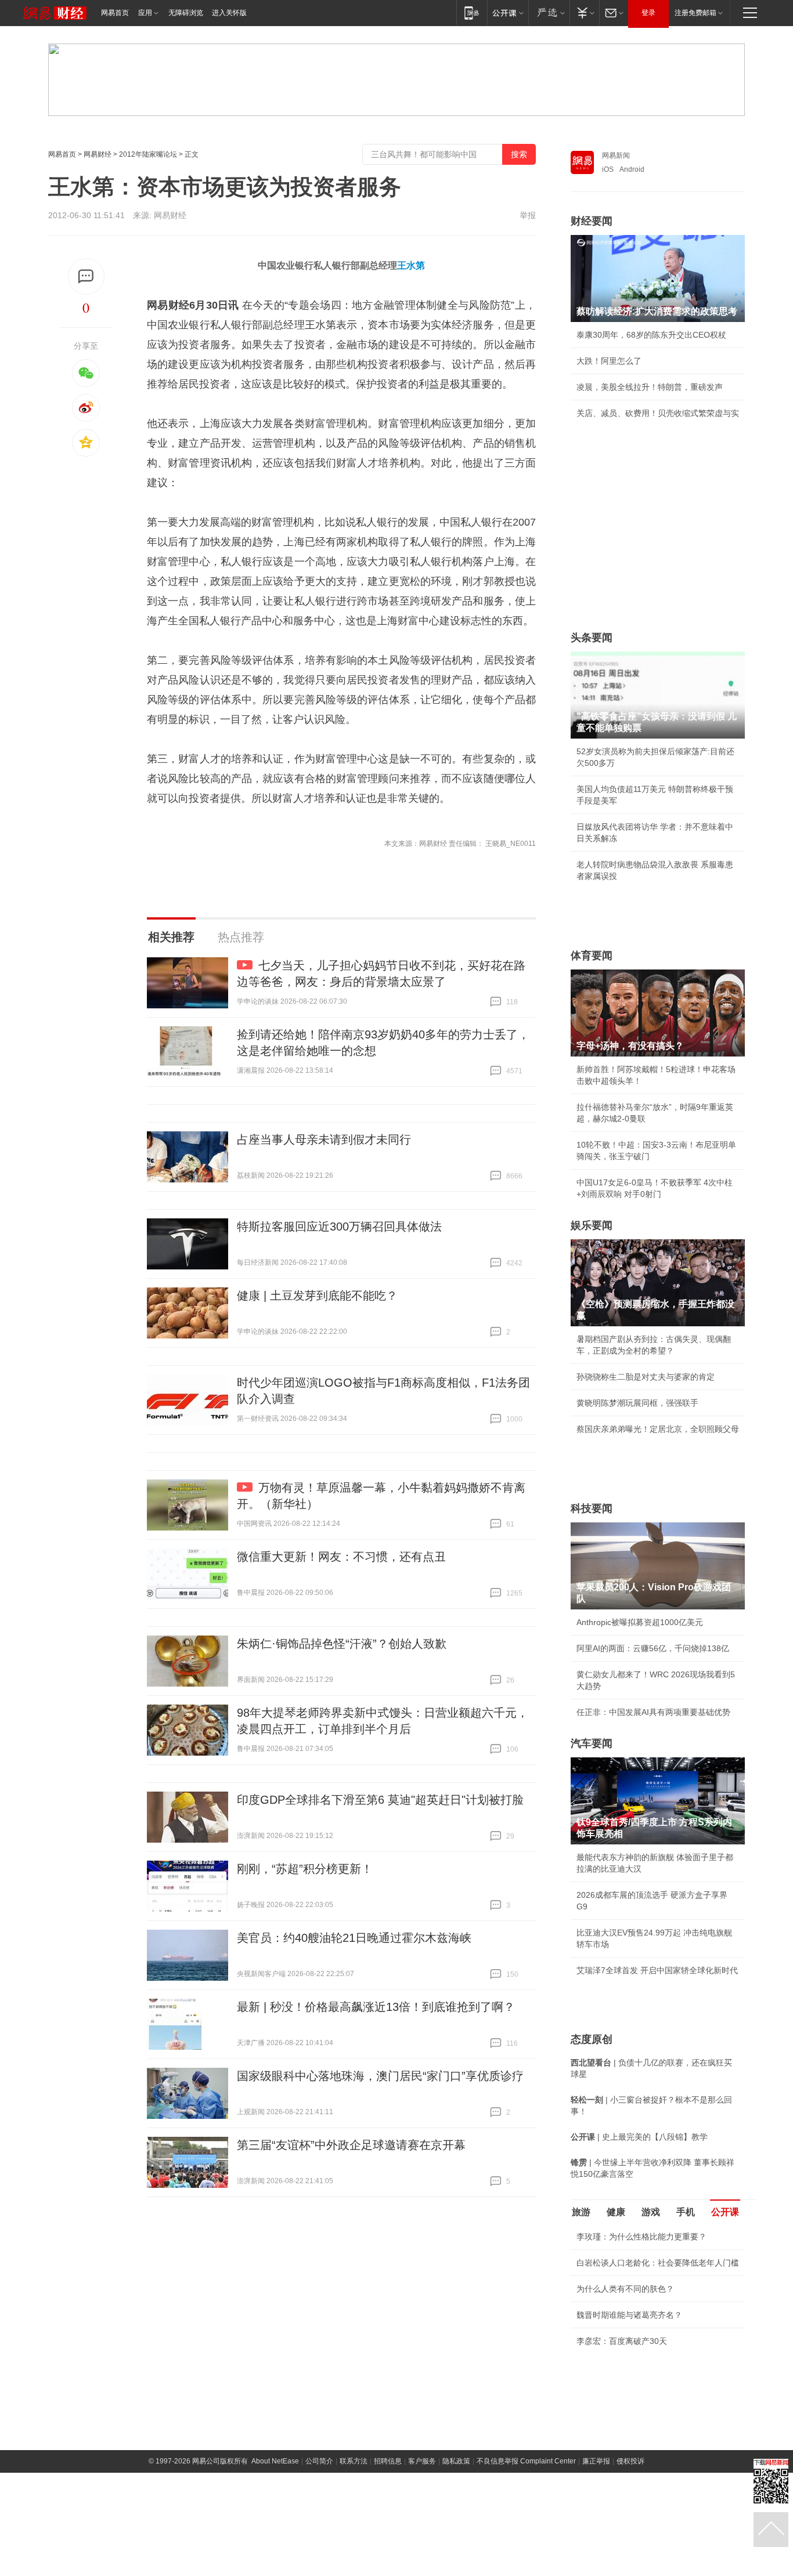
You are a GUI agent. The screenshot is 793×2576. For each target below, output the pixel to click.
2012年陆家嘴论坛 (148, 154)
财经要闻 (592, 221)
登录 (648, 13)
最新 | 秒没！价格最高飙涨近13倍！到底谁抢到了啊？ (376, 2007)
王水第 (411, 265)
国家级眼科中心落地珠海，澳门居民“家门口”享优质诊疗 (380, 2076)
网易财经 (98, 154)
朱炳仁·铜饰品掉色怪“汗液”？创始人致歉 (342, 1644)
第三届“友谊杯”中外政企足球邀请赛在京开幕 (351, 2145)
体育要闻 (592, 956)
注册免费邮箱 (695, 13)
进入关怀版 (229, 13)
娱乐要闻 (592, 1225)
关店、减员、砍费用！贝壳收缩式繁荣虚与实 (658, 413)
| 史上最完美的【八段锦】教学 (639, 2137)
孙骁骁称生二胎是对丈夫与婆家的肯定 (646, 1377)
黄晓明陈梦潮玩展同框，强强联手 (637, 1403)
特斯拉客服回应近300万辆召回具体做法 (339, 1227)
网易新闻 (616, 155)
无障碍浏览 (186, 13)
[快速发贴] (86, 276)
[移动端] (472, 12)
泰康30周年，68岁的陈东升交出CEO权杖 (651, 335)
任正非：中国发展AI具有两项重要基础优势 (653, 1712)
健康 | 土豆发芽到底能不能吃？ (317, 1296)
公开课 (725, 2212)
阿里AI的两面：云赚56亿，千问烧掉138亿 (653, 1648)
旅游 (581, 2212)
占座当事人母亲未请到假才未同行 (324, 1139)
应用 (145, 13)
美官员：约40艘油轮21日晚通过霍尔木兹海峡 (354, 1938)
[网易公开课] (508, 12)
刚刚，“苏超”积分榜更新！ (305, 1869)
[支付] (584, 12)
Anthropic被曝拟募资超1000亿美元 (640, 1622)
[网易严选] (549, 12)
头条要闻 (592, 638)
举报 (528, 215)
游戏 (651, 2212)
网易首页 (115, 13)
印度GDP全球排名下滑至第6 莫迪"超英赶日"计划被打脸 (380, 1800)
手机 (686, 2212)
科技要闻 (592, 1508)
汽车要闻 (592, 1743)
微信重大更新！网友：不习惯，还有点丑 (341, 1557)
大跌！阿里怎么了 (609, 361)
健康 (616, 2212)
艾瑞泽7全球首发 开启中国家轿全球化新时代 (657, 1970)
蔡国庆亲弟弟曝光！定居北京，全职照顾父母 (658, 1429)
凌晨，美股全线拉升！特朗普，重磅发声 (650, 387)
